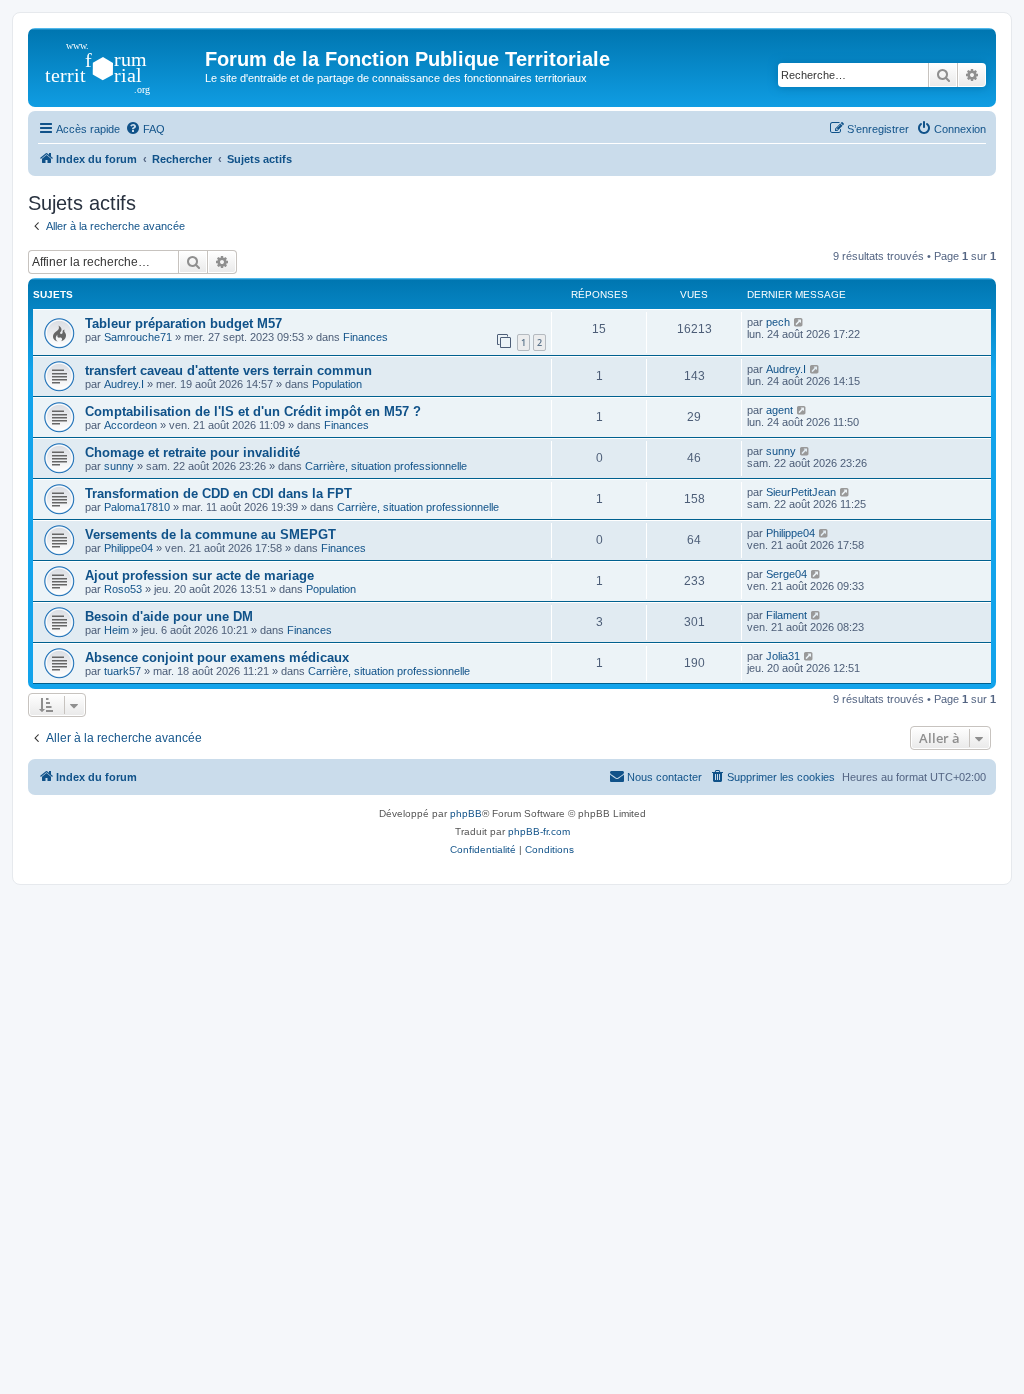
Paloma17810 (137, 507)
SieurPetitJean (801, 492)
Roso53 (123, 589)
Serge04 (786, 574)
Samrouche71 (138, 337)
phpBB (466, 813)
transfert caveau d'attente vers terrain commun (228, 370)
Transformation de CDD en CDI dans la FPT (218, 493)
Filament (786, 615)
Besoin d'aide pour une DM (169, 616)
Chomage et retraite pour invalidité (192, 452)
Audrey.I (124, 384)
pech (778, 322)
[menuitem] (145, 129)
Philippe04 (128, 548)
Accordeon (130, 425)
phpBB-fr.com (539, 831)
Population (337, 384)
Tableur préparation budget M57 (183, 323)
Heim (116, 630)
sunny (119, 466)
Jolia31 (783, 656)
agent (779, 410)
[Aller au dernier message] (799, 322)
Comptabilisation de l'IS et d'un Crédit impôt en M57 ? (253, 411)
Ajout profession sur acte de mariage (199, 575)
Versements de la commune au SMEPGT (210, 534)
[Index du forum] (119, 65)
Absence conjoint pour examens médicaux (217, 657)
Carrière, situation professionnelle (386, 466)
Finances (365, 337)
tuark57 (122, 671)
